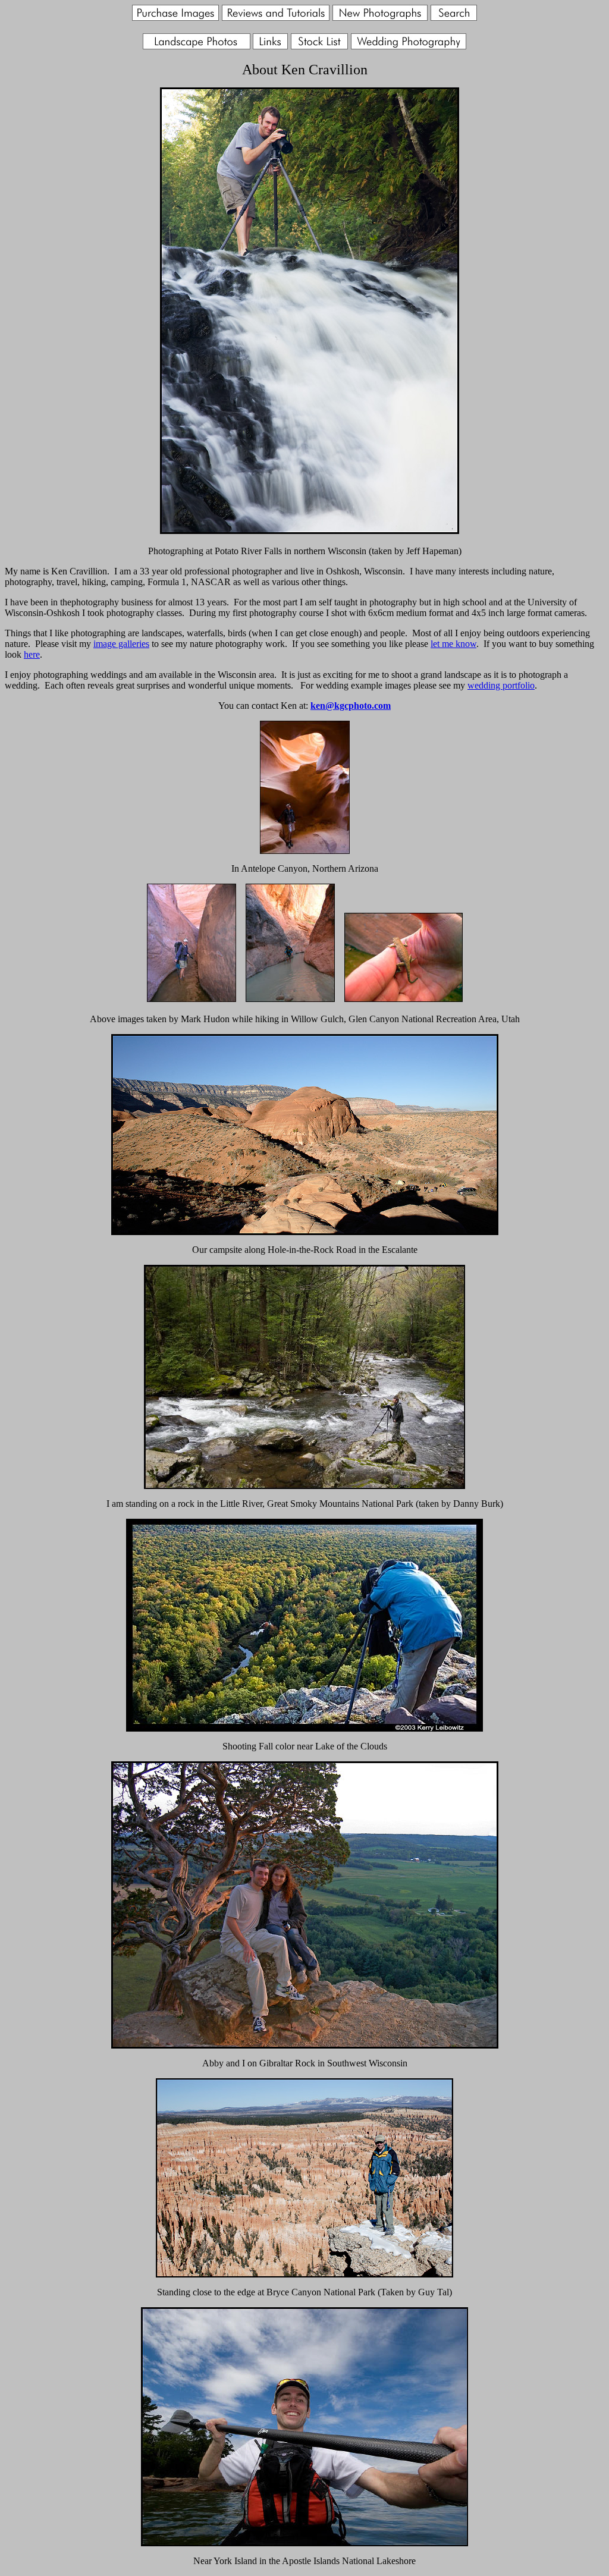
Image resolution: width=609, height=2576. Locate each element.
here (32, 654)
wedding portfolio (501, 685)
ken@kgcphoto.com (351, 706)
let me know (453, 644)
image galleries (121, 644)
